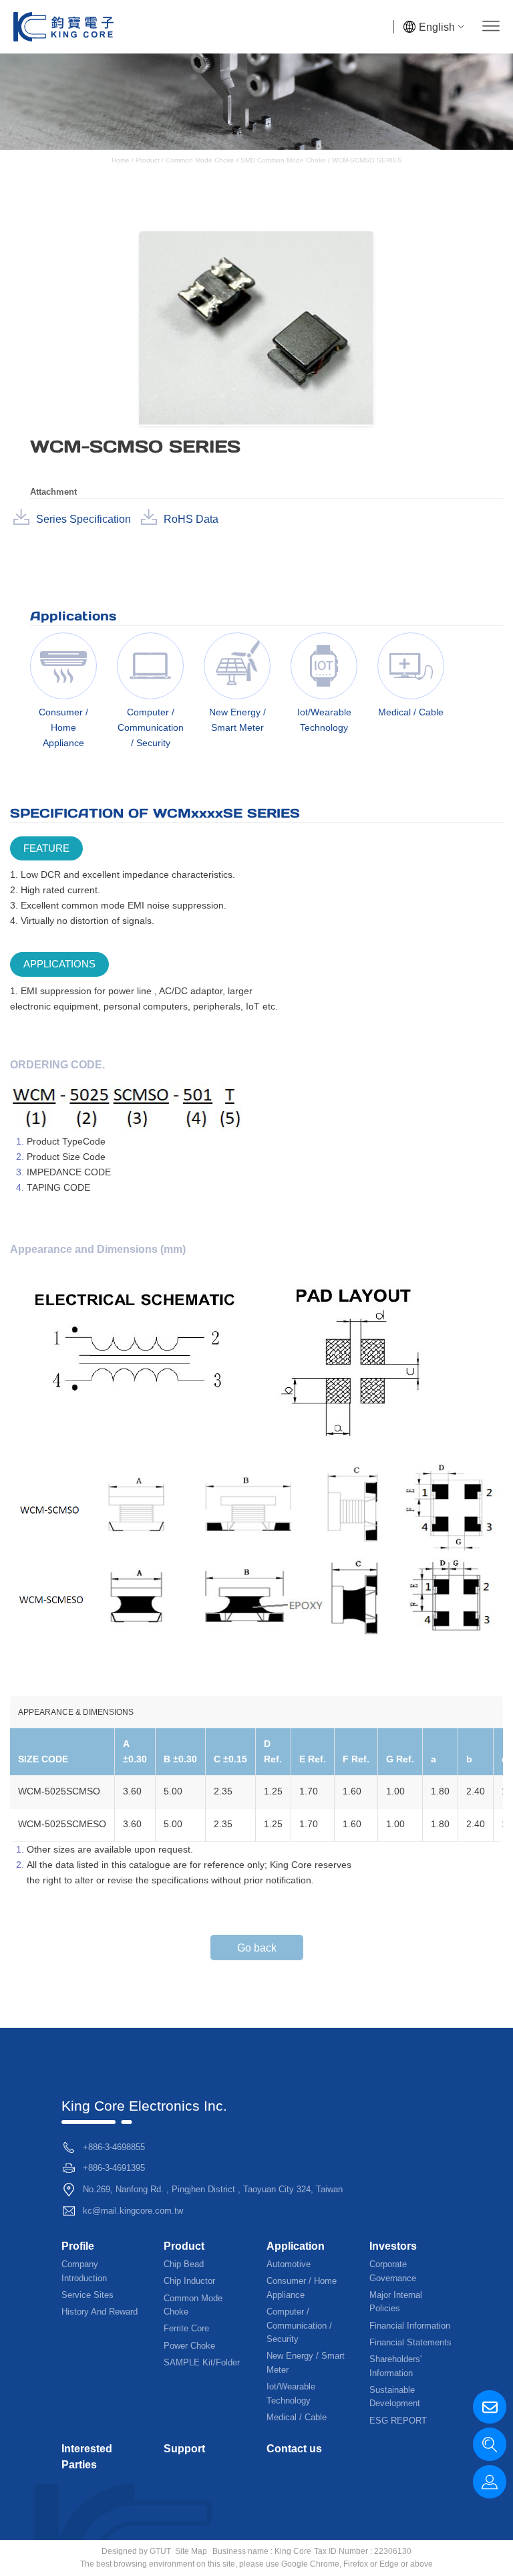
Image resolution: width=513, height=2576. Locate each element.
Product (148, 160)
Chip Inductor (189, 2281)
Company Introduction (84, 2271)
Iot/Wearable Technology (291, 2393)
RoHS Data (191, 519)
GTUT (160, 2551)
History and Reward (100, 2312)
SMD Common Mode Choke (283, 160)
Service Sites (88, 2295)
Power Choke (189, 2346)
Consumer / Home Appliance (302, 2288)
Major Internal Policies (396, 2302)
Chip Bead (184, 2264)
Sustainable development (395, 2396)
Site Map (191, 2551)
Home (122, 160)
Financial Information (410, 2326)
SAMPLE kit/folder (202, 2362)
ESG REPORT (398, 2421)
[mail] (490, 2407)
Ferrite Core (186, 2328)
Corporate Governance (393, 2271)
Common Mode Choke (200, 160)
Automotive (289, 2264)
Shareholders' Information (395, 2366)
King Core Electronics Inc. (144, 2106)
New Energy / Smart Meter (306, 2362)
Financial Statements (410, 2342)
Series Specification (83, 519)
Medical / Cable (297, 2417)
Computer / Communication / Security (299, 2325)
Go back (257, 1948)
